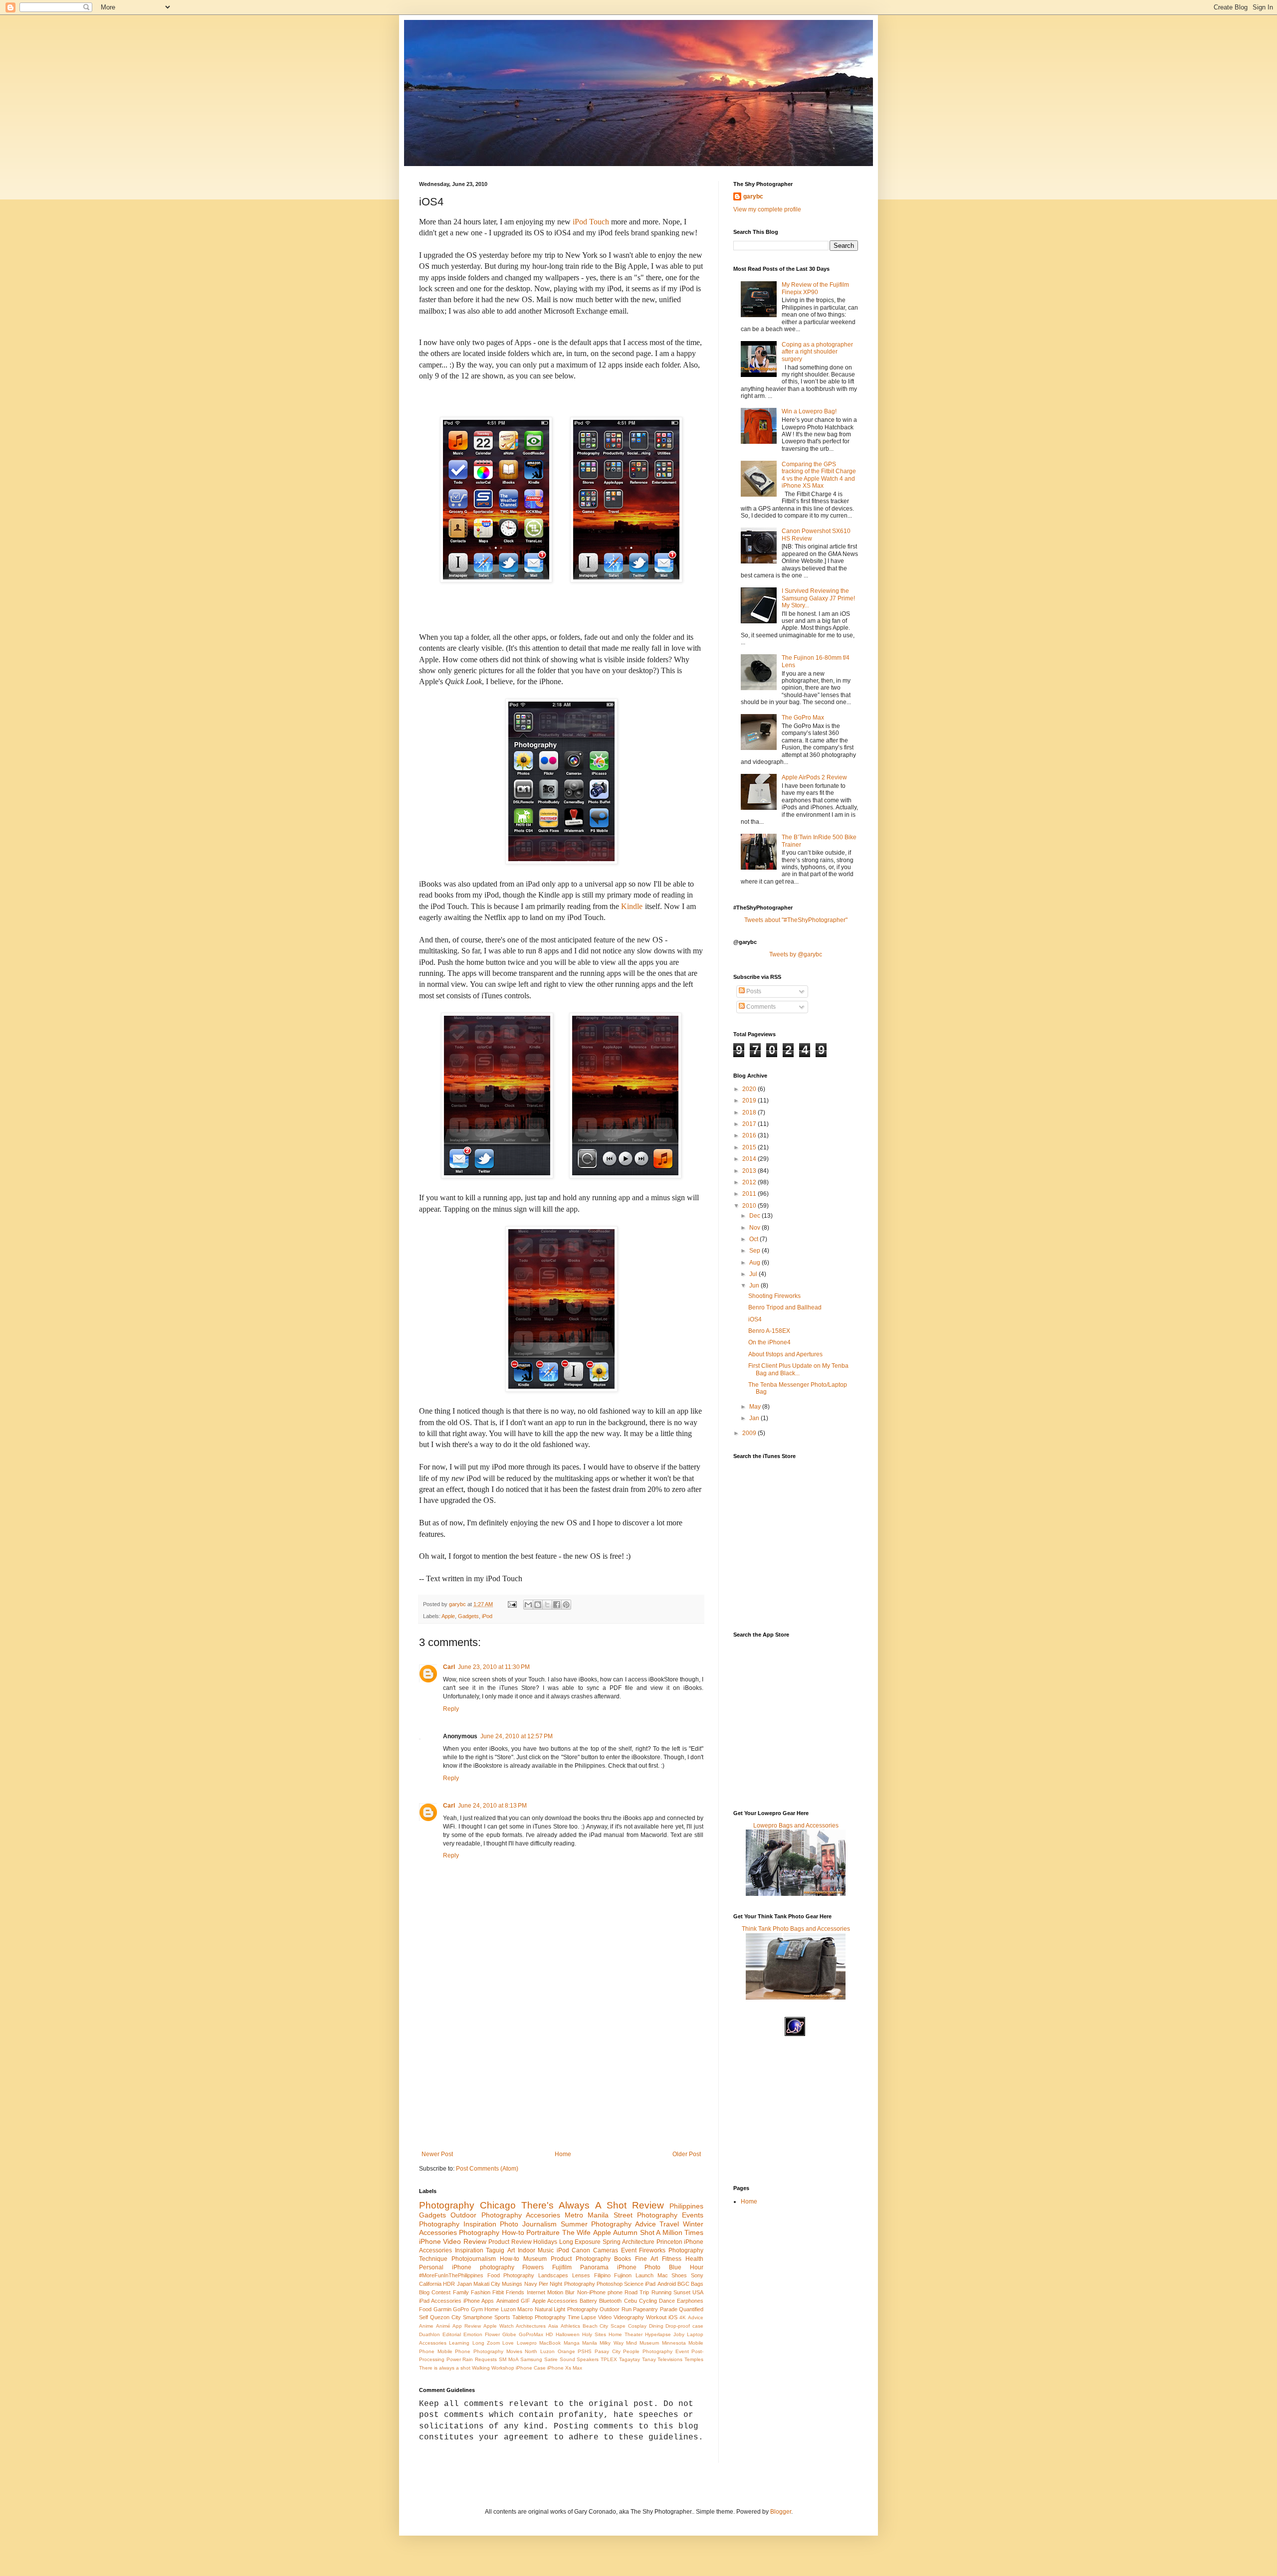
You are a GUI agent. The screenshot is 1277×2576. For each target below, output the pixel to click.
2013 (750, 1171)
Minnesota (674, 2343)
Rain (468, 2359)
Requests (486, 2359)
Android (667, 2284)
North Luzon (540, 2351)
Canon (581, 2250)
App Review (467, 2326)
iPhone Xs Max (565, 2368)
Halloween (568, 2334)
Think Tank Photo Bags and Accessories (796, 1929)
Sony (697, 2275)
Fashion (481, 2292)
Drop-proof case (684, 2326)
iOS (673, 2317)
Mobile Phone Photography (470, 2351)
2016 (750, 1135)
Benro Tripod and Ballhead (785, 1307)
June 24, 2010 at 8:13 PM (492, 1806)
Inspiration (469, 2250)
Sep (755, 1251)
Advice (696, 2317)
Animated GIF (513, 2301)
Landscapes (553, 2275)
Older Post (687, 2154)
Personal (431, 2267)
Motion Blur (561, 2292)
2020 (750, 1089)
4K (683, 2317)
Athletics (570, 2326)
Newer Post (437, 2154)
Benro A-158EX (769, 1331)
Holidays (545, 2242)
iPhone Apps (479, 2301)
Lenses (581, 2275)
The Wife (576, 2232)
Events (693, 2215)
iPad (650, 2284)
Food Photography (511, 2275)
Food (425, 2309)
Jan (755, 1418)
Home (563, 2154)
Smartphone (478, 2317)
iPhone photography (483, 2267)
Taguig (495, 2250)
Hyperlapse (658, 2334)
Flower (492, 2334)
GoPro (461, 2309)
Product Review (510, 2242)
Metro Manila (587, 2215)
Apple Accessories (555, 2301)
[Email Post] (512, 1604)
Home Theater (626, 2334)
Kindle (632, 906)
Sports (502, 2317)
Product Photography (581, 2259)
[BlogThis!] (538, 1605)
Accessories (438, 2232)
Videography (629, 2317)
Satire (551, 2359)
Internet (536, 2292)
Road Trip (637, 2292)
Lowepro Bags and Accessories (796, 1826)
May (756, 1407)
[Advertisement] (561, 2076)
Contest (441, 2292)
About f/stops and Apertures (785, 1354)
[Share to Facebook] (557, 1605)
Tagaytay (630, 2359)
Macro (525, 2309)
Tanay (649, 2359)
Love (508, 2343)
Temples (694, 2359)
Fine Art (646, 2259)
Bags (697, 2284)
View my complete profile (767, 209)
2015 (750, 1147)
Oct (754, 1239)
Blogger (781, 2512)
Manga (572, 2343)
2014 (750, 1159)
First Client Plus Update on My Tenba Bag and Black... (798, 1369)
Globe (509, 2334)
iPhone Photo (639, 2267)
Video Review (464, 2241)
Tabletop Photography (539, 2317)
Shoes (679, 2275)
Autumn (625, 2232)
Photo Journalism (528, 2224)
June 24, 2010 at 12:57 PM (517, 1736)
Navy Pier (536, 2284)
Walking (481, 2368)
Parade (669, 2309)
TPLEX (609, 2359)
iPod (487, 1616)
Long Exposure (580, 2242)
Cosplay (637, 2326)
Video (605, 2317)
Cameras (606, 2250)
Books (623, 2259)
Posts (753, 991)
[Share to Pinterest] (566, 1605)
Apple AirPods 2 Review (814, 777)
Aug (755, 1263)
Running (661, 2292)
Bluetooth (610, 2301)
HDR (449, 2284)
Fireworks (652, 2250)
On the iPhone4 (769, 1342)
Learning (459, 2343)
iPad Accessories (440, 2301)
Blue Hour (686, 2267)
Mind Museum (642, 2343)
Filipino (602, 2275)
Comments (760, 1007)
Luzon (508, 2309)
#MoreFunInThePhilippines (451, 2275)
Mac (663, 2275)
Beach (590, 2326)
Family (461, 2292)
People (631, 2351)
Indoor (527, 2250)
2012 (750, 1182)
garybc (753, 196)
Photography (447, 2205)
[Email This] (528, 1605)
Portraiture (543, 2232)
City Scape (613, 2326)
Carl (449, 1667)
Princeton (669, 2242)
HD (549, 2334)
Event (629, 2250)
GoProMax (531, 2334)
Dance (667, 2301)
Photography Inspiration (458, 2224)
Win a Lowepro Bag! (809, 411)
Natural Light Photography (566, 2309)
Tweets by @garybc (796, 954)
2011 (750, 1194)
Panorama (594, 2267)
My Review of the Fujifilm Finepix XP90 (815, 288)
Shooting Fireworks (774, 1296)
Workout (656, 2317)
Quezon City (445, 2317)
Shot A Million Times (672, 2232)
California (430, 2284)
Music (546, 2250)
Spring (612, 2242)
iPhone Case (531, 2368)
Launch (644, 2275)
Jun (755, 1286)
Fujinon (623, 2275)
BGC (683, 2284)
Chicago (498, 2205)
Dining (656, 2326)
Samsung (531, 2359)
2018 (750, 1112)
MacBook (550, 2343)
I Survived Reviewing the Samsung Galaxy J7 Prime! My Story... (818, 598)
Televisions (670, 2359)
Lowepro (527, 2343)
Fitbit (498, 2292)
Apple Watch (499, 2326)
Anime (426, 2326)
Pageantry (645, 2309)
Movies (514, 2351)
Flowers (533, 2267)
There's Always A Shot (574, 2205)
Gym (477, 2309)
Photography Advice (624, 2224)
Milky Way (611, 2343)
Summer (574, 2224)
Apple (448, 1616)
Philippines (686, 2206)
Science (634, 2284)
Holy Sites (594, 2334)
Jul (754, 1274)
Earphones (690, 2301)
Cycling (648, 2301)
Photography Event (666, 2351)
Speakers (588, 2359)
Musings (512, 2284)
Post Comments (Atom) (487, 2169)
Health (694, 2259)
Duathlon (429, 2334)
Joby (679, 2334)
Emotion (473, 2334)
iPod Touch (591, 222)
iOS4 (755, 1319)
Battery (588, 2301)
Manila (590, 2343)
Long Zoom (486, 2343)
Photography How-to (491, 2232)
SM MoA (509, 2359)
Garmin (442, 2309)
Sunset (682, 2292)
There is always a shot (445, 2368)
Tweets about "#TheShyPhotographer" (796, 920)
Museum (535, 2259)
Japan (464, 2284)
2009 (750, 1433)
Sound (567, 2359)
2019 (750, 1101)
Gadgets (468, 1616)
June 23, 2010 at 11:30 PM (494, 1667)
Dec (755, 1216)
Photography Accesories (521, 2215)
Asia (553, 2326)
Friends (515, 2292)
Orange (566, 2351)
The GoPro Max (803, 718)
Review (648, 2205)
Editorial (452, 2334)
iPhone (430, 2241)
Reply (451, 1709)
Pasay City (608, 2351)
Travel (669, 2224)
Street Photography (645, 2215)
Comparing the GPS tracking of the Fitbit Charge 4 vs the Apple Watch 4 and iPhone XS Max (819, 475)
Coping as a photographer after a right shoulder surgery (817, 352)
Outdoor (463, 2215)
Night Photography (572, 2284)
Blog (424, 2292)
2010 (750, 1206)
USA (698, 2292)
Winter (693, 2224)
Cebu (631, 2301)
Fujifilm (562, 2267)
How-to (510, 2259)
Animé (443, 2326)
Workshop (503, 2368)
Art (511, 2250)
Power (454, 2359)
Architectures (531, 2326)
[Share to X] (547, 1605)
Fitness (672, 2259)
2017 (750, 1124)
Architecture (638, 2242)
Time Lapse (582, 2317)
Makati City (487, 2284)
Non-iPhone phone (600, 2292)
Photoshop (610, 2284)
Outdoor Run (616, 2309)
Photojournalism (474, 2259)
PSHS (585, 2351)
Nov (755, 1228)
